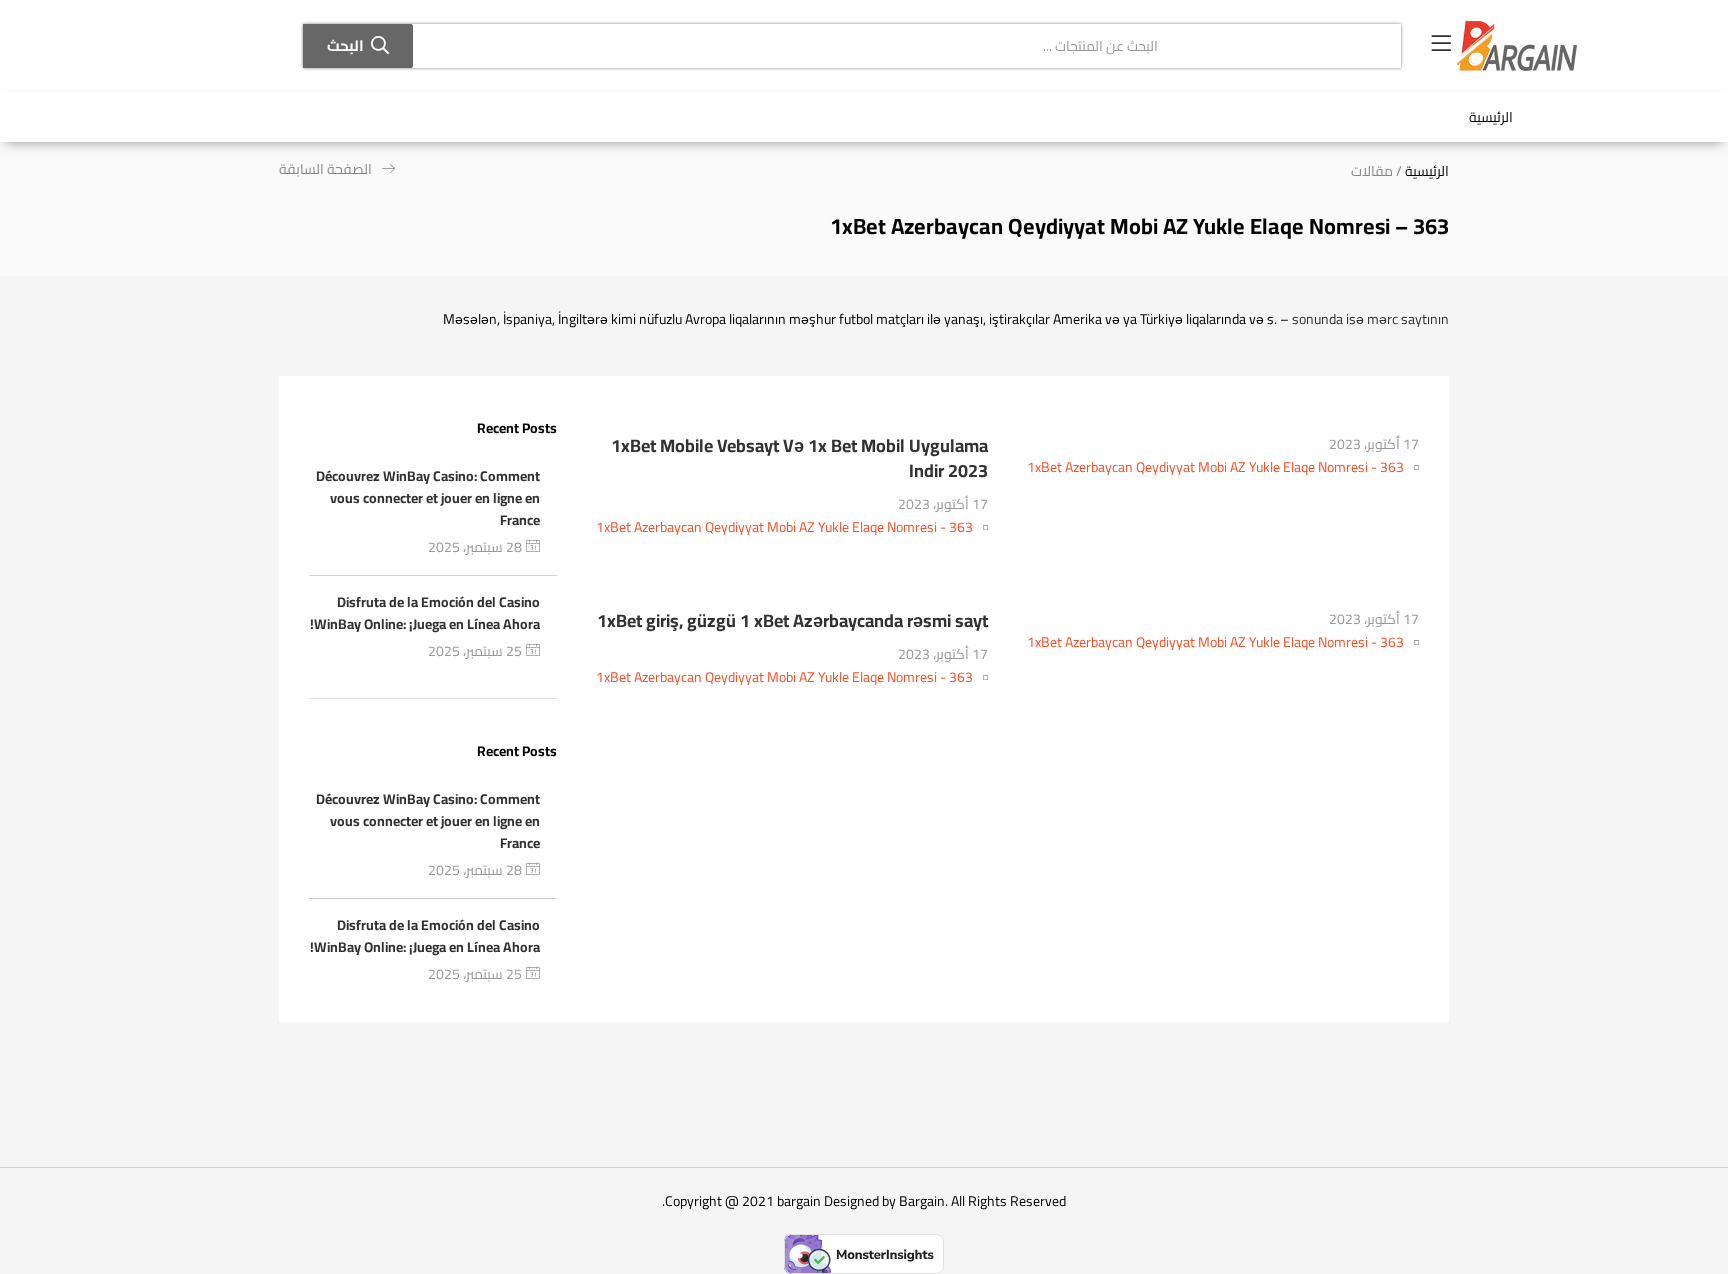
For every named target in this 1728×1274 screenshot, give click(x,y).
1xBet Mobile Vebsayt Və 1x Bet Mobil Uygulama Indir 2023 (799, 458)
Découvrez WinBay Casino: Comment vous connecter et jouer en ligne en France (428, 498)
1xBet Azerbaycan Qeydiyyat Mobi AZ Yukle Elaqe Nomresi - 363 (1215, 467)
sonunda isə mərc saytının (1370, 319)
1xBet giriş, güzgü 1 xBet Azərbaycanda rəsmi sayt (792, 620)
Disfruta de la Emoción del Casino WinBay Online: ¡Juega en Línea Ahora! (425, 613)
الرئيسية (1491, 117)
